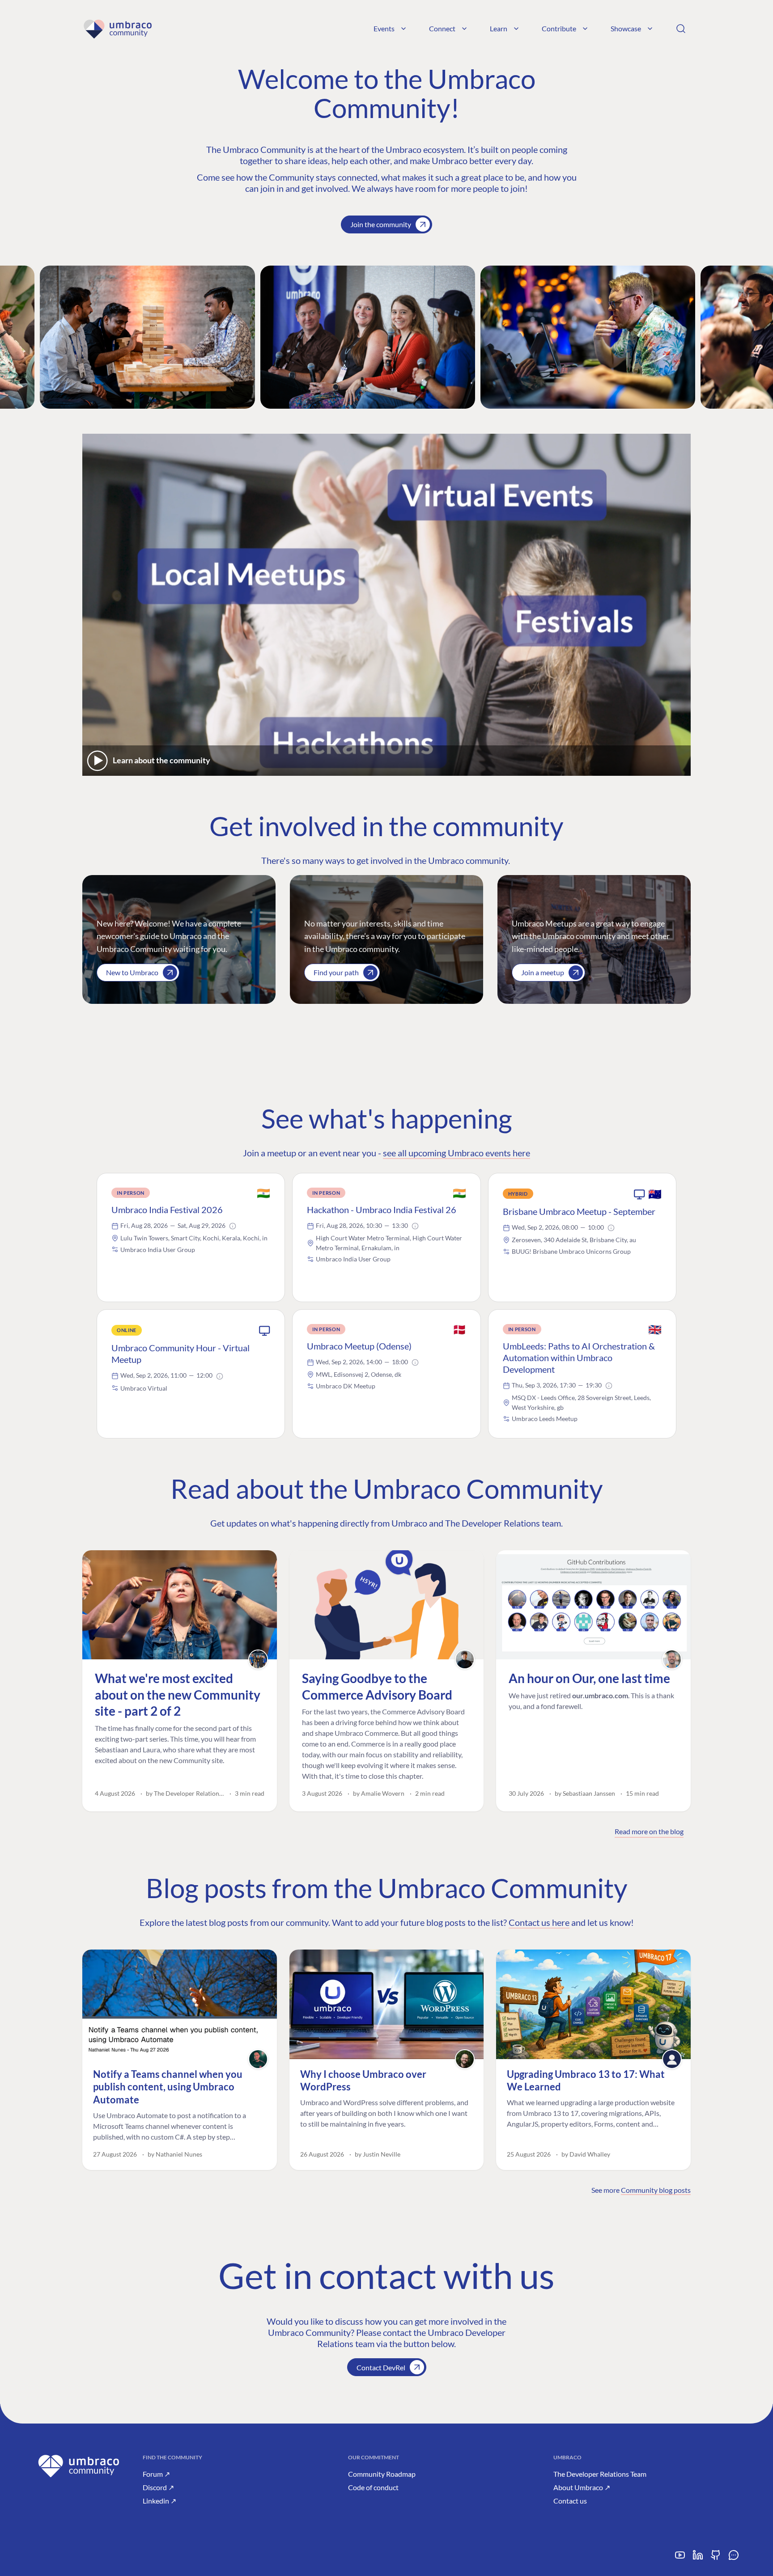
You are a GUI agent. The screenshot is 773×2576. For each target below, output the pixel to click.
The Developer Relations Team (600, 2474)
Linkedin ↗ (159, 2501)
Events (384, 28)
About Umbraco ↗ (582, 2487)
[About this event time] (233, 1226)
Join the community (381, 224)
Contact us (570, 2501)
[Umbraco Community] (117, 29)
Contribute (559, 28)
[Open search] (681, 29)
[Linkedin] (698, 2558)
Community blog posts (656, 2190)
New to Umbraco (132, 972)
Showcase (626, 28)
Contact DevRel (381, 2367)
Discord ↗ (158, 2487)
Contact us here (539, 1922)
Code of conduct (373, 2487)
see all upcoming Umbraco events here (457, 1153)
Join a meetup (543, 972)
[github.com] (716, 2558)
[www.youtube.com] (680, 2558)
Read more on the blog (649, 1831)
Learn (499, 28)
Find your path (336, 972)
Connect (442, 28)
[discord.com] (734, 2558)
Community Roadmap (382, 2474)
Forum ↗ (156, 2474)
